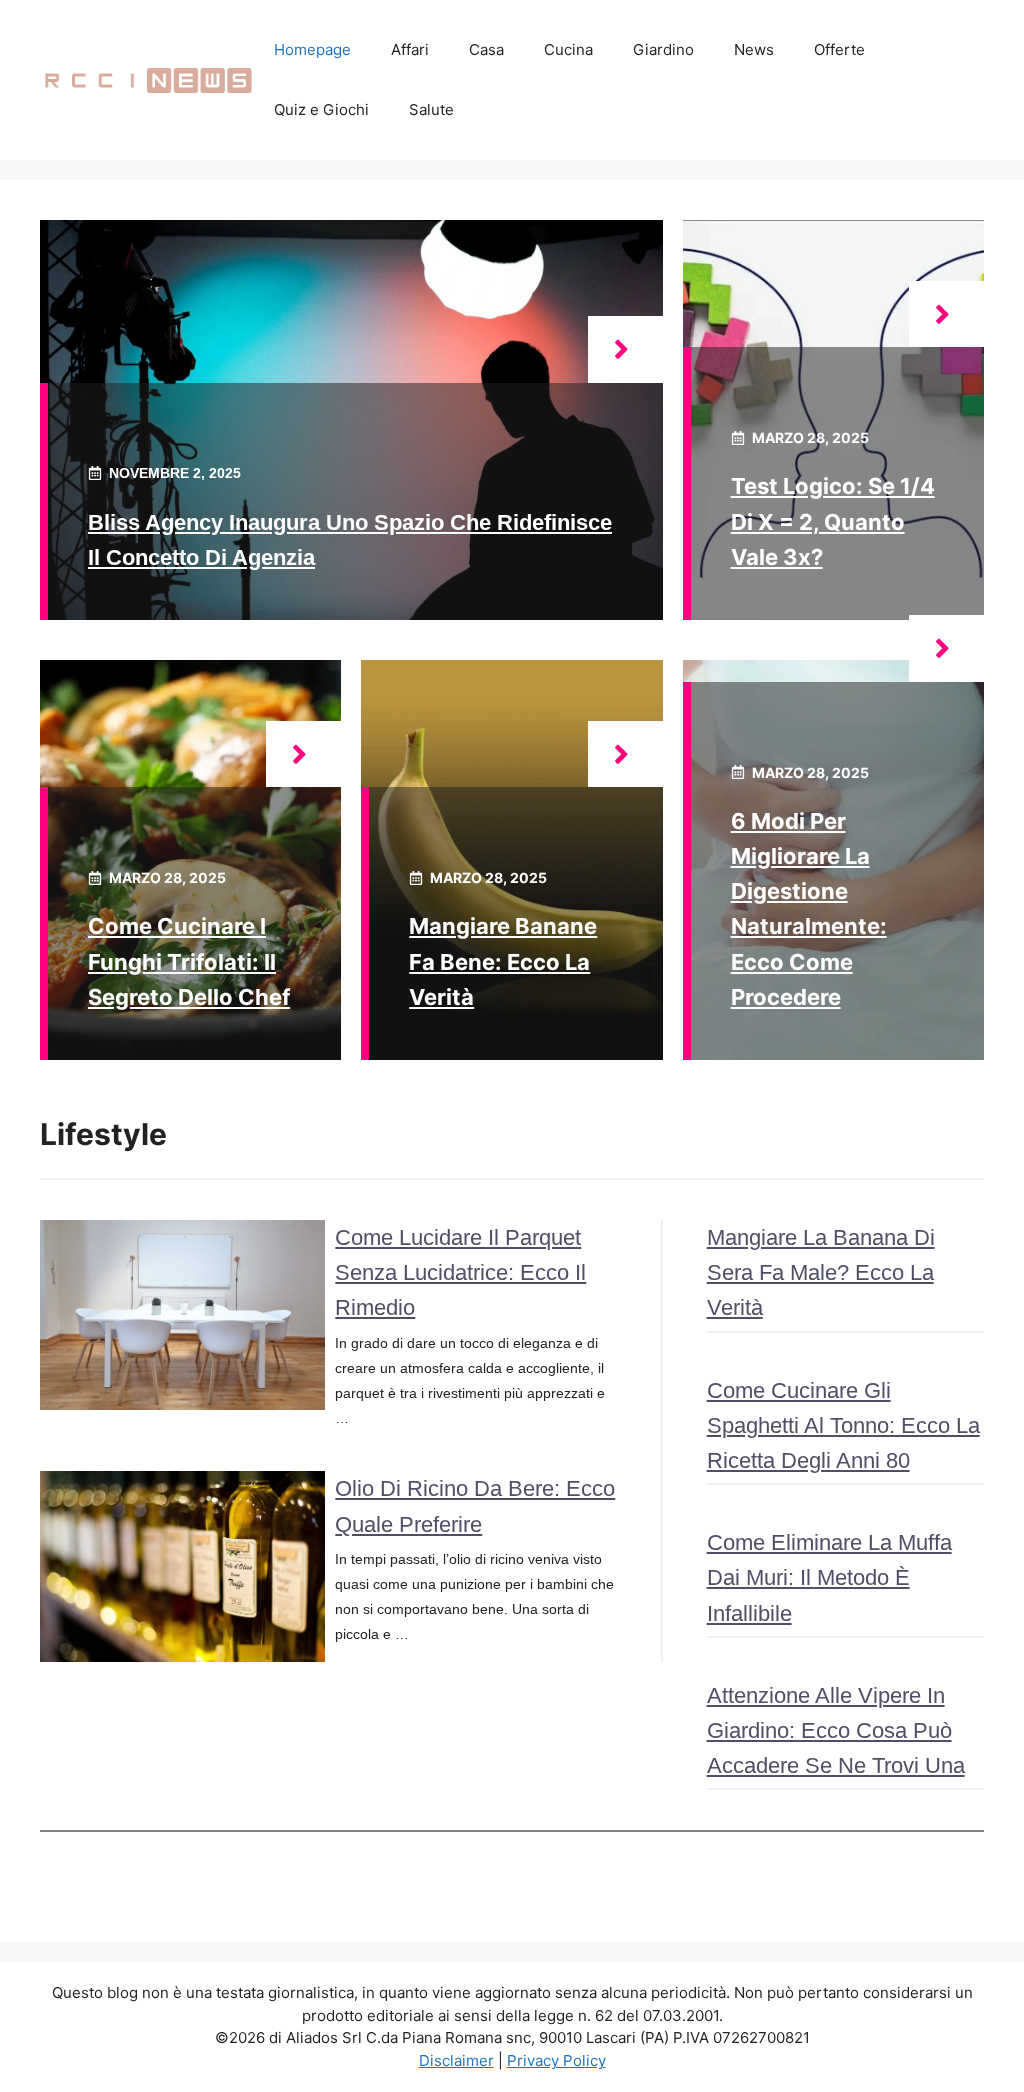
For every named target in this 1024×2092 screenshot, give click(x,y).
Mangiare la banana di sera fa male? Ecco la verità (821, 1272)
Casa (486, 49)
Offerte (839, 49)
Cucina (568, 49)
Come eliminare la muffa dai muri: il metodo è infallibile (829, 1577)
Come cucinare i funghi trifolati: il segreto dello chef (189, 961)
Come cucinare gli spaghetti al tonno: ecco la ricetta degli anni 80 (843, 1425)
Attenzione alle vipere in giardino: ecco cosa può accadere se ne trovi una (836, 1730)
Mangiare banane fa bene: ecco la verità (503, 961)
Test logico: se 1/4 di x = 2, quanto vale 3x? (833, 521)
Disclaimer (456, 2060)
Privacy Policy (556, 2060)
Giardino (663, 49)
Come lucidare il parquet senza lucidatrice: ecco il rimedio (460, 1272)
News (754, 49)
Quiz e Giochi (321, 109)
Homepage (312, 49)
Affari (410, 49)
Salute (431, 109)
